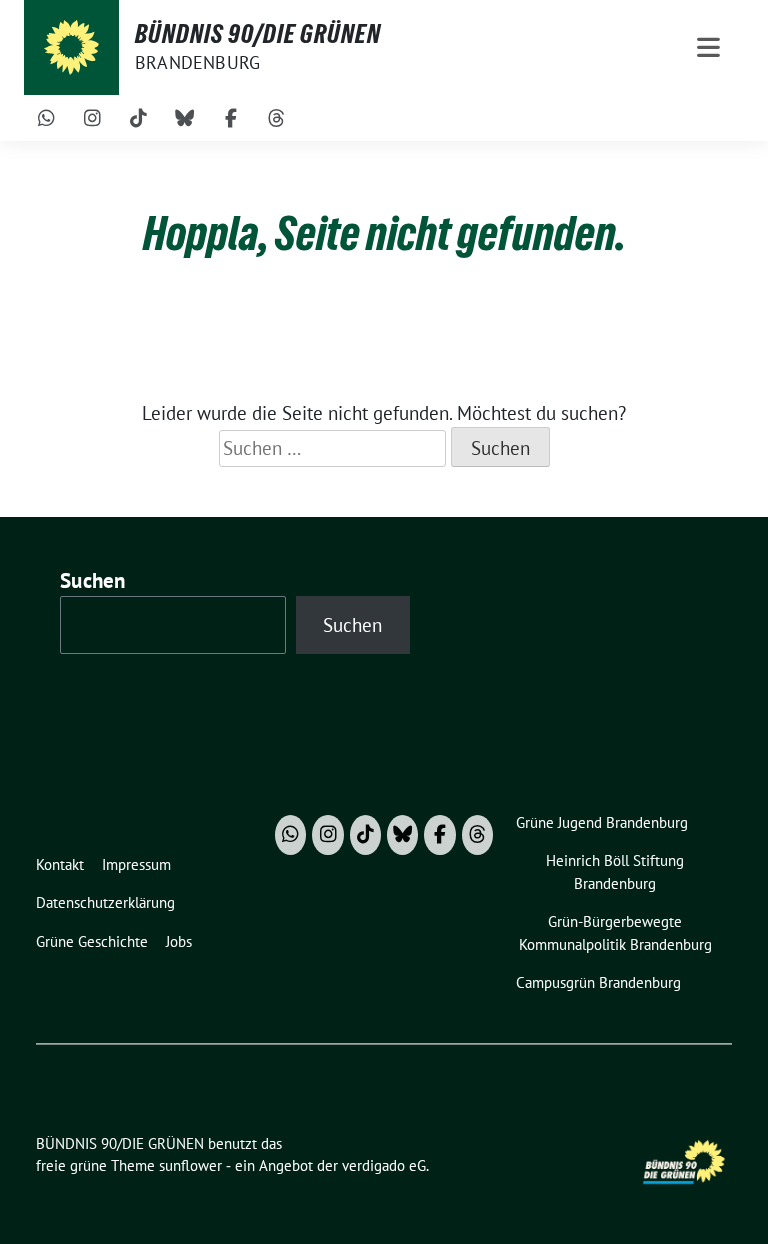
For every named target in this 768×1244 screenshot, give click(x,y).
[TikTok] (139, 118)
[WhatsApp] (47, 118)
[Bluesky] (185, 118)
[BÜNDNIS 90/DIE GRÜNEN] (71, 47)
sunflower (190, 1165)
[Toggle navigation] (708, 47)
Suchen (93, 580)
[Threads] (277, 118)
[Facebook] (231, 118)
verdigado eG (384, 1165)
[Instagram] (93, 118)
